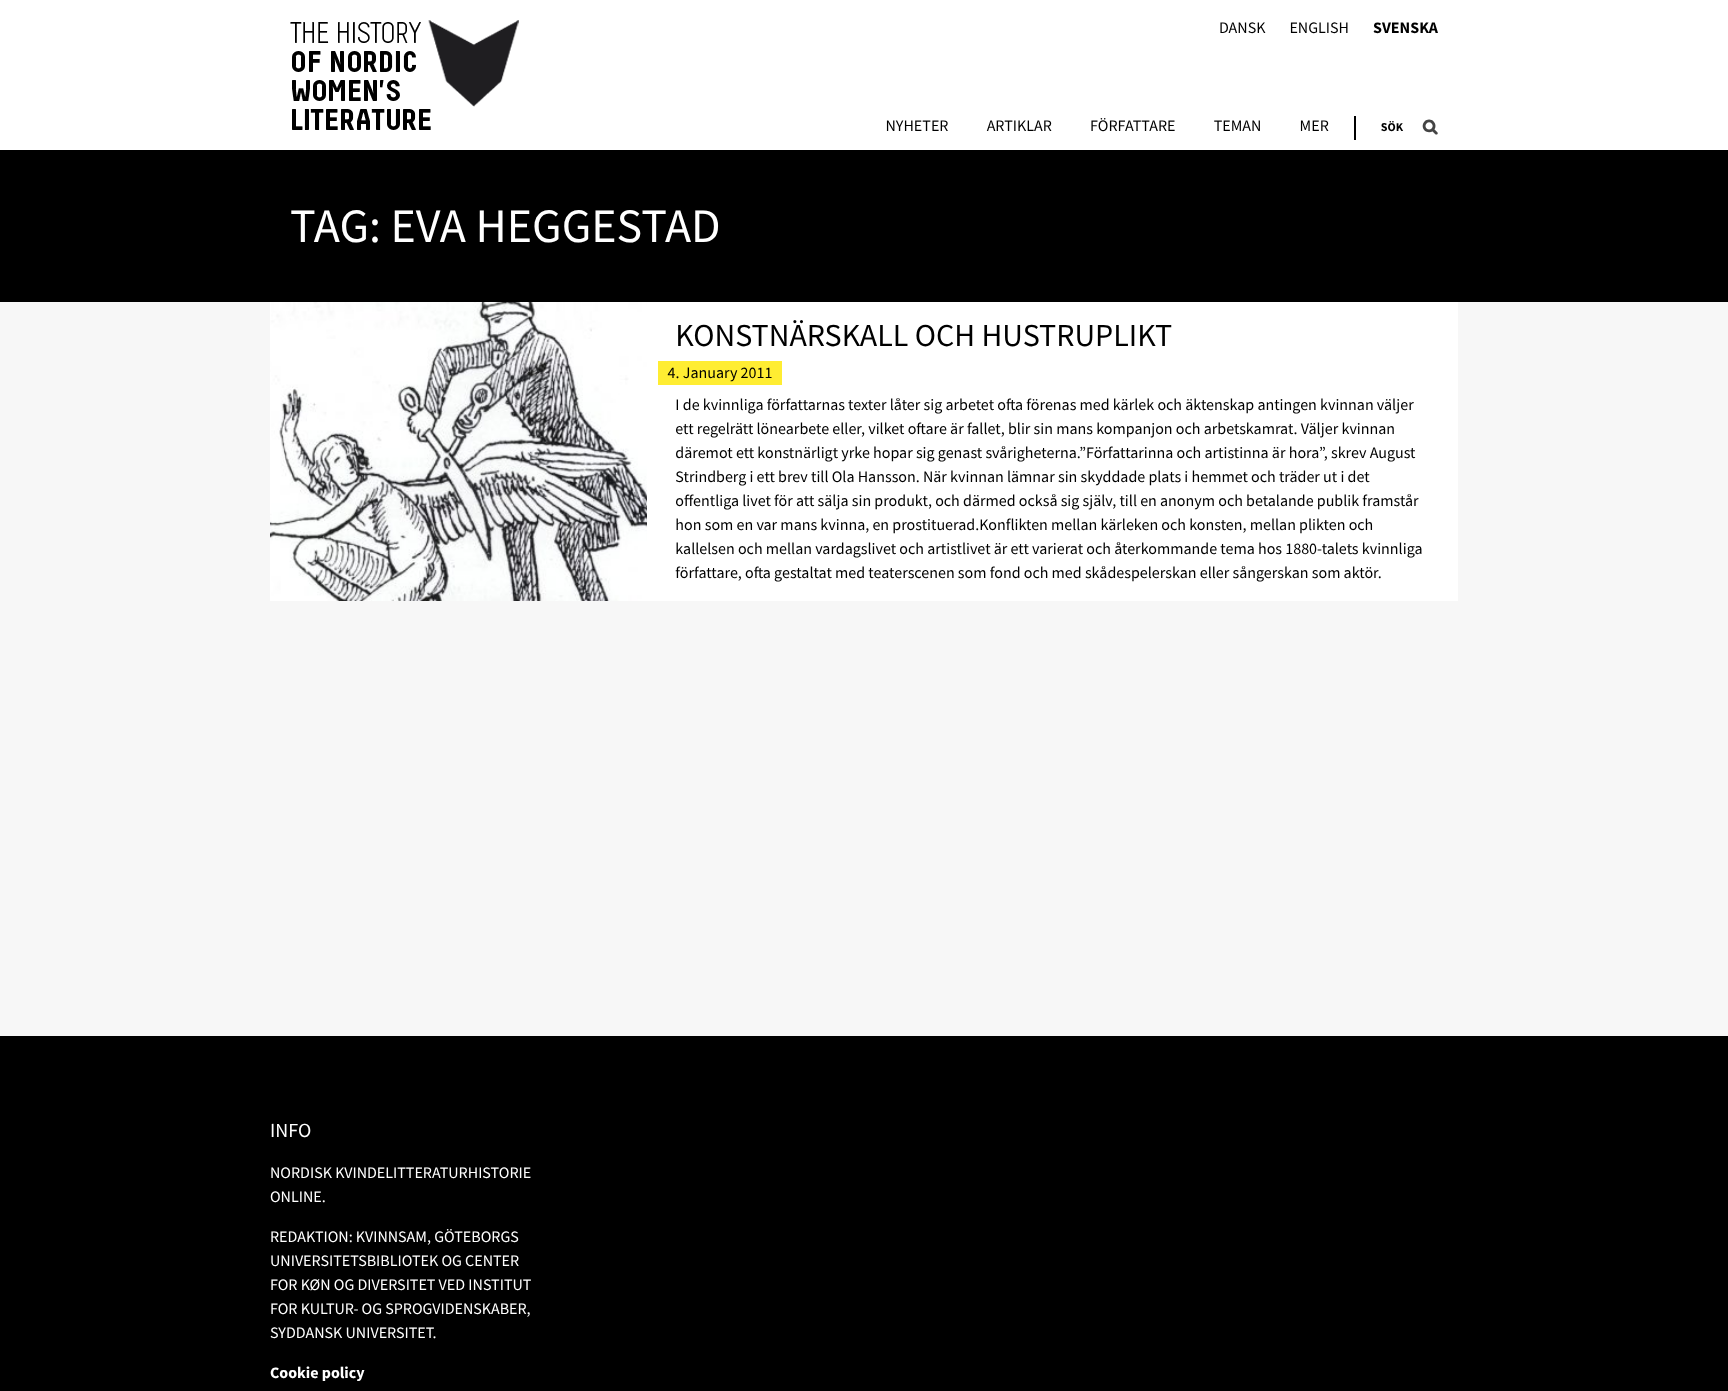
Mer (1314, 127)
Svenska (1405, 28)
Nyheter (916, 127)
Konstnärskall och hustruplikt (923, 335)
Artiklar (1019, 127)
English (1319, 28)
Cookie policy (317, 1373)
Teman (1238, 127)
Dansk (1242, 28)
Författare (1132, 127)
